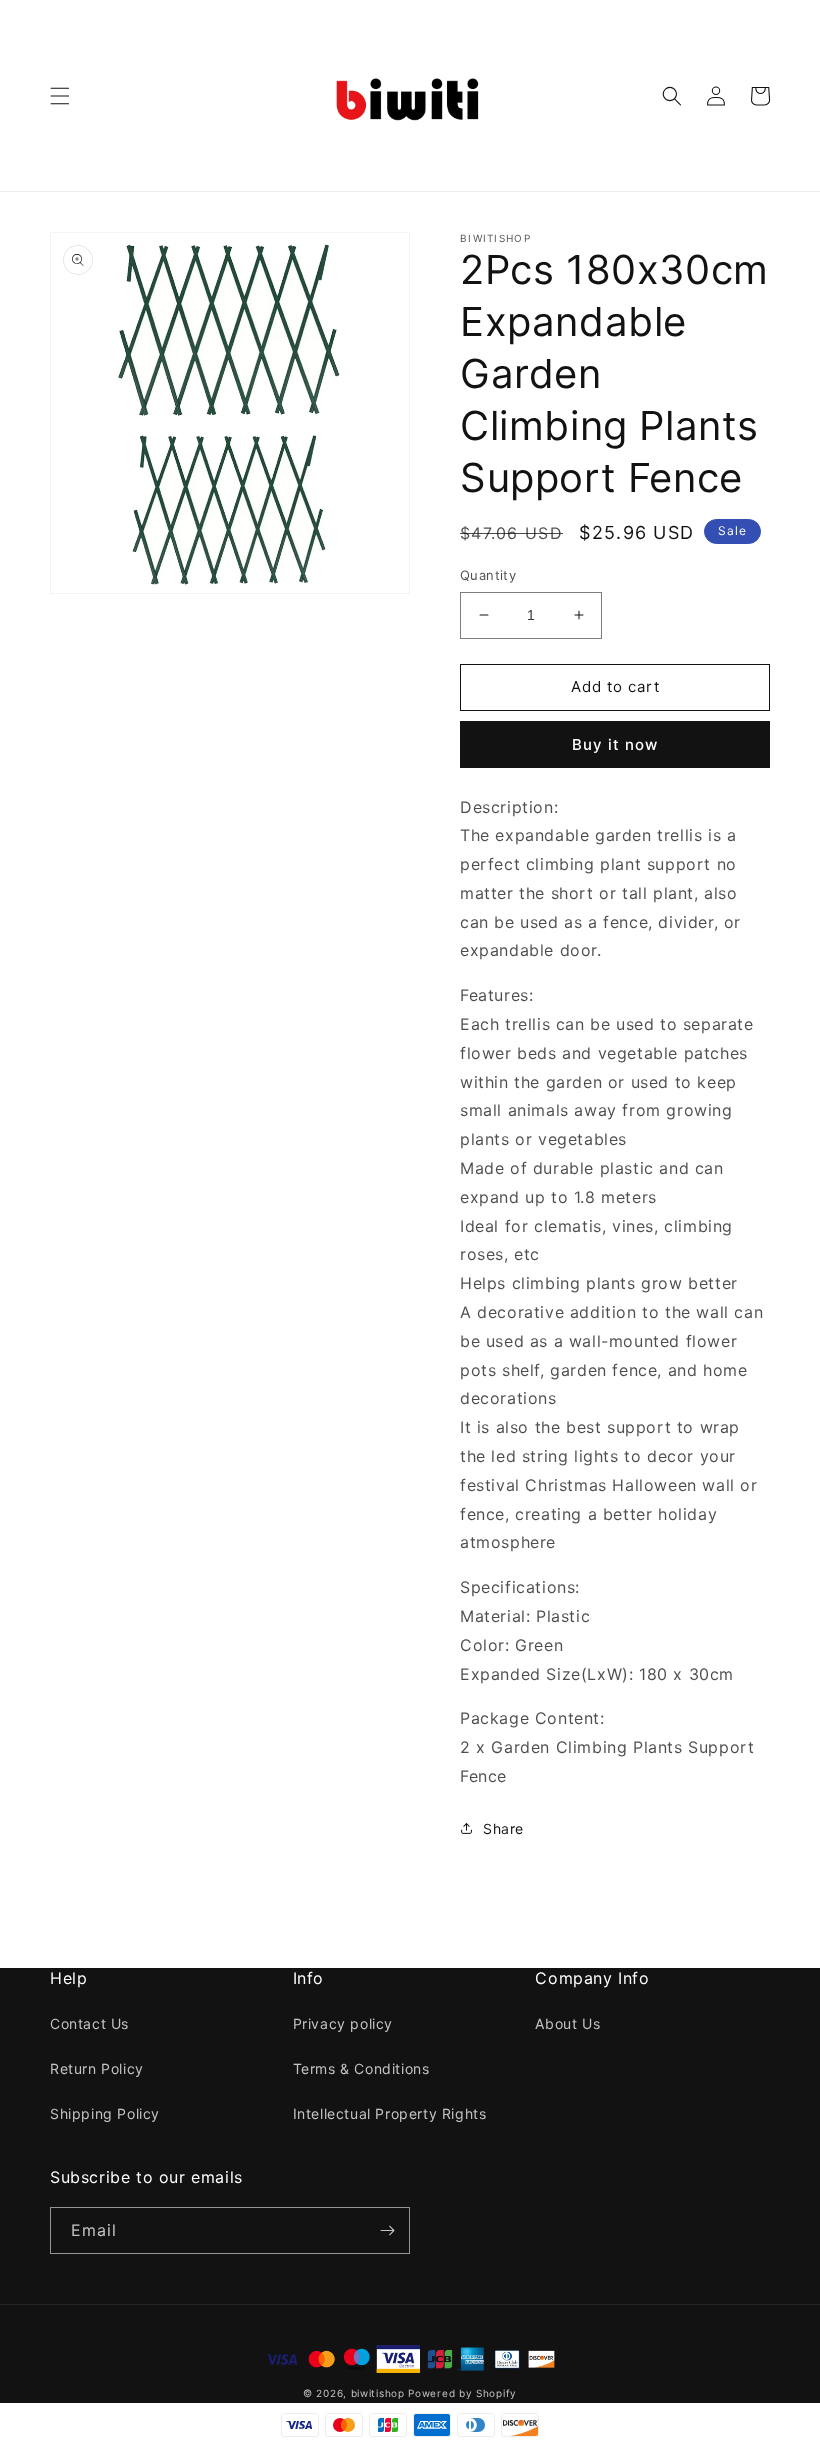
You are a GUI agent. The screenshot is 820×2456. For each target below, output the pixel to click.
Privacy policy (343, 2023)
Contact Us (89, 2023)
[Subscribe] (387, 2230)
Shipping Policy (105, 2113)
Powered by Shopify (462, 2393)
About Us (567, 2023)
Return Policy (97, 2068)
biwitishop (378, 2393)
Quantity (488, 575)
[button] (60, 96)
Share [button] (503, 1828)
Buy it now (615, 744)
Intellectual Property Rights (390, 2113)
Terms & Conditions (361, 2068)
